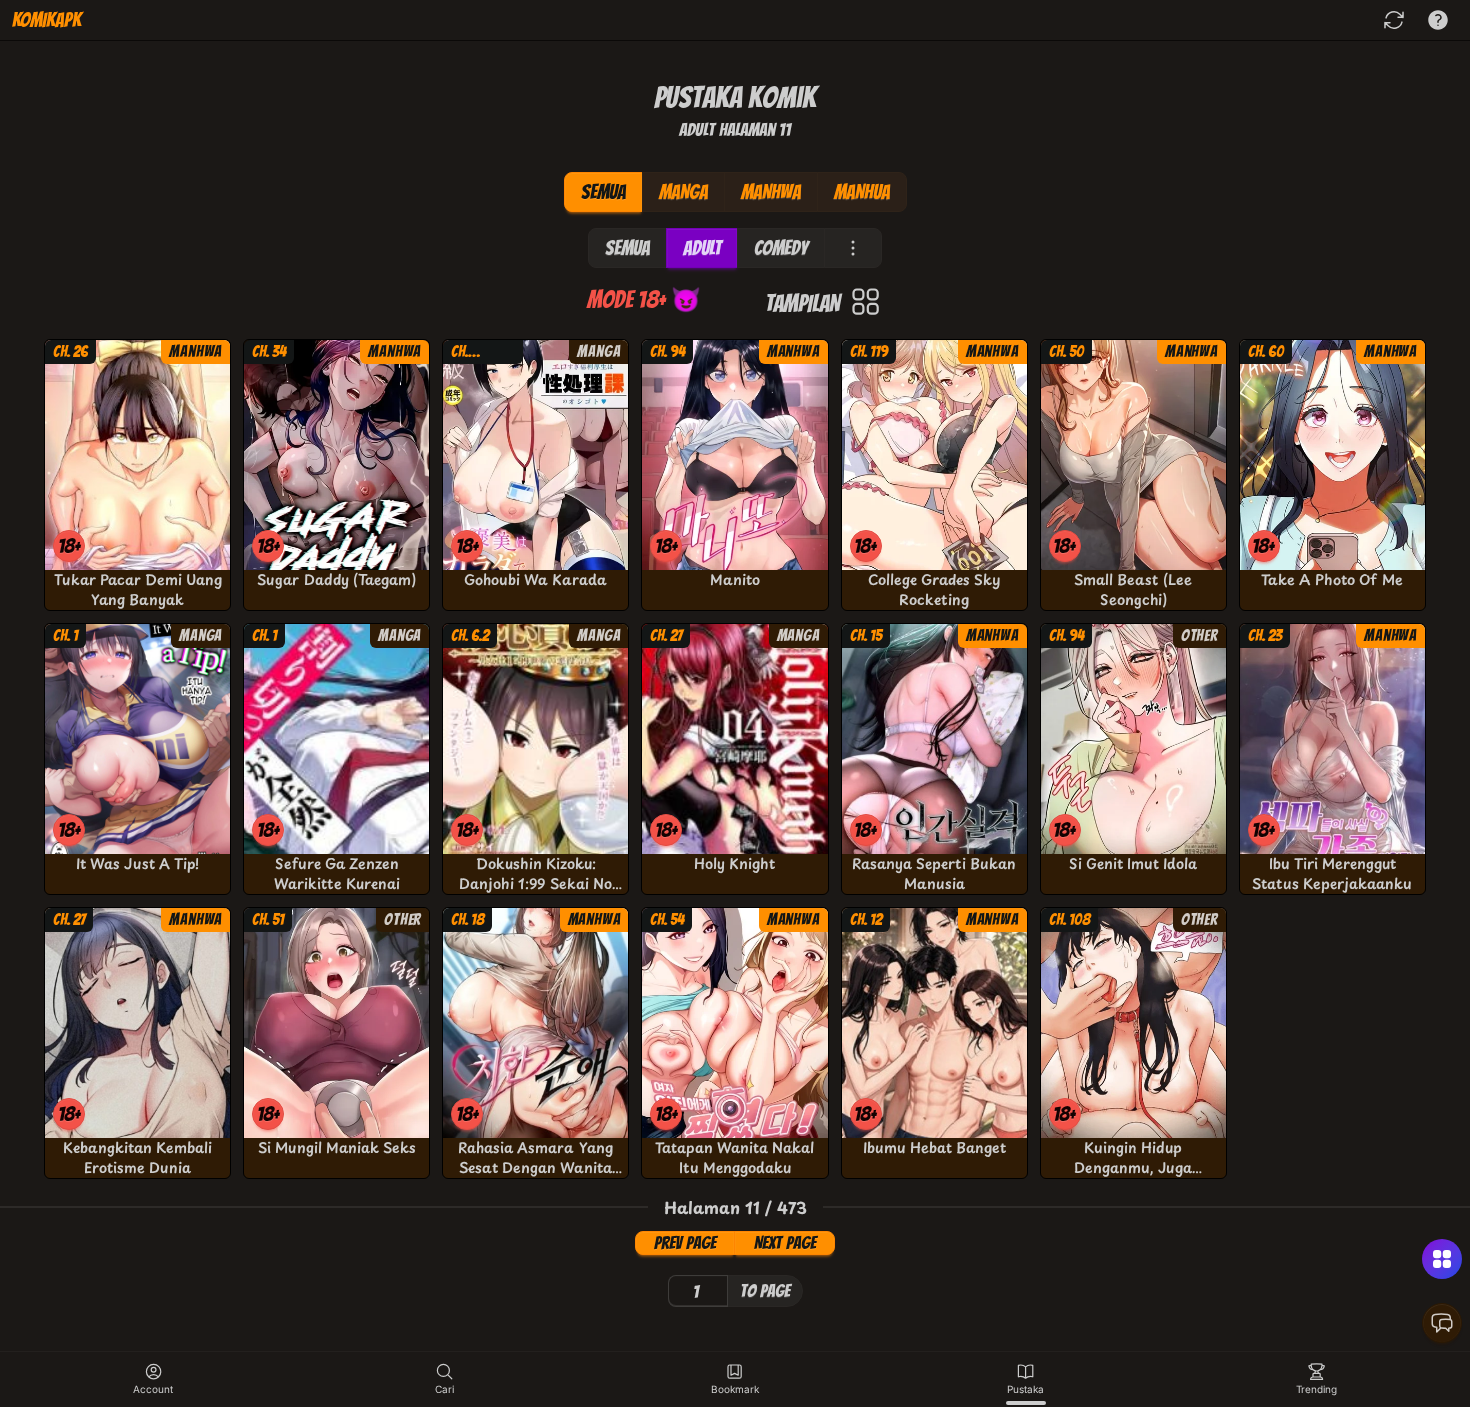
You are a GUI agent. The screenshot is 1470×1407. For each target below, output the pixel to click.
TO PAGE (765, 1290)
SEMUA (603, 192)
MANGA (683, 192)
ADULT (702, 248)
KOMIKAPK (46, 20)
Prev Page (685, 1242)
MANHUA (862, 192)
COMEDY (781, 248)
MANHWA (771, 192)
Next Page (785, 1242)
